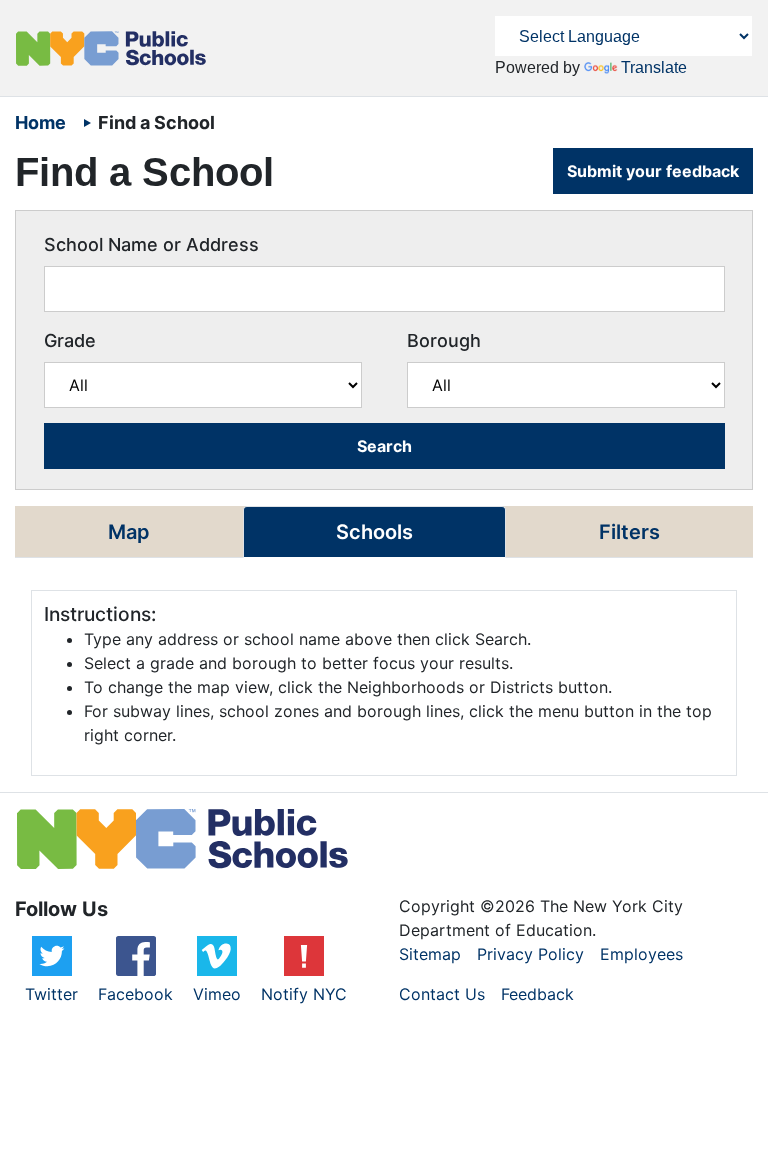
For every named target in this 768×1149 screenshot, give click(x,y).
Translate (654, 67)
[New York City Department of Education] (111, 48)
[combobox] (384, 289)
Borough (444, 340)
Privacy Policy (530, 954)
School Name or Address (151, 244)
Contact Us (442, 994)
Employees (641, 954)
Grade (70, 340)
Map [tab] (129, 532)
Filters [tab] (629, 532)
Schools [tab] (374, 532)
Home (42, 122)
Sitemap (430, 954)
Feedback (537, 994)
